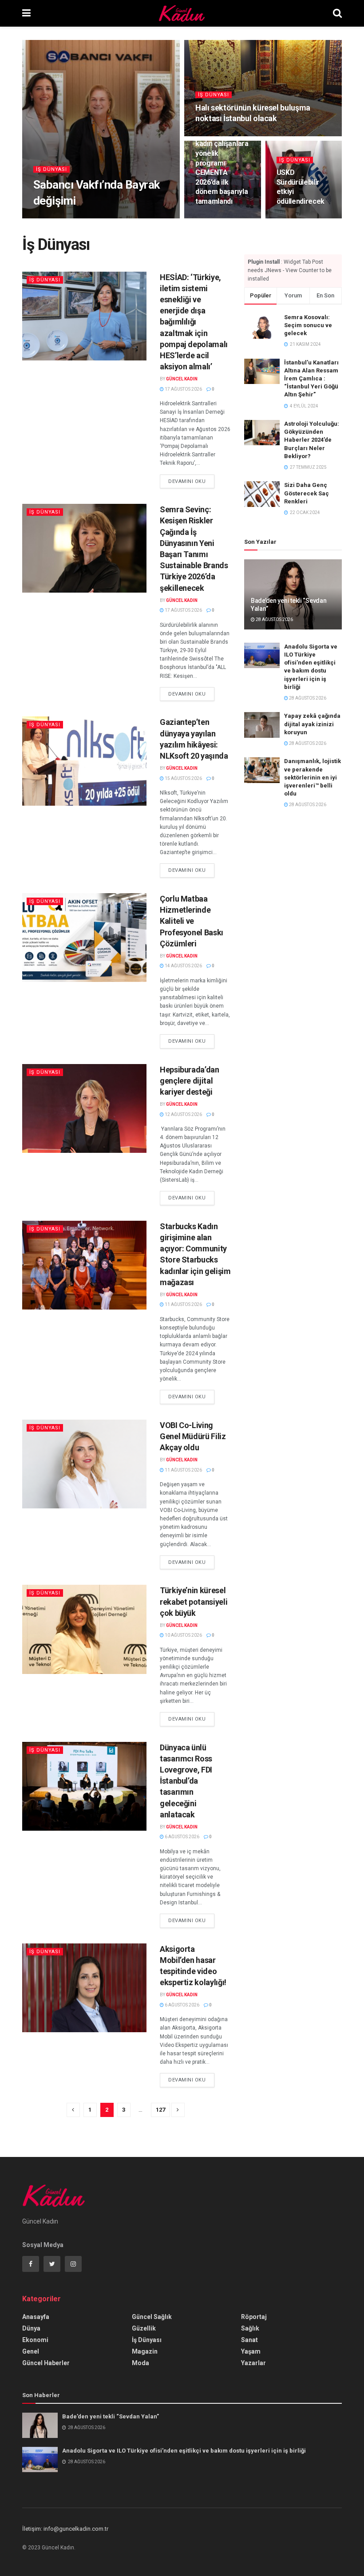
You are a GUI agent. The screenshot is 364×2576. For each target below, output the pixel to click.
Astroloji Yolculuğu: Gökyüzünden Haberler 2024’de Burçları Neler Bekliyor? (312, 440)
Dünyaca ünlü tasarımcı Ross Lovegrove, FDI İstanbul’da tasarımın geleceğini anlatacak (186, 1781)
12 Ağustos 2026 (183, 1114)
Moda (140, 2363)
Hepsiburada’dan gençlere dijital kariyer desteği (190, 1081)
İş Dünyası (51, 169)
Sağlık (250, 2328)
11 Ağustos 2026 (183, 1304)
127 (160, 2110)
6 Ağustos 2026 (182, 1837)
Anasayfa (36, 2317)
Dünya (31, 2328)
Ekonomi (35, 2340)
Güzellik (144, 2328)
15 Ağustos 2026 (183, 778)
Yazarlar (253, 2363)
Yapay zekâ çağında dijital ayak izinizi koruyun (312, 724)
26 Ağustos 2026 (218, 135)
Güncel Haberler (46, 2363)
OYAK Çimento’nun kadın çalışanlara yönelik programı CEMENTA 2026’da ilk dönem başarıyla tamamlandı (222, 163)
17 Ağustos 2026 (183, 389)
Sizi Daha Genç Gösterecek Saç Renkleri (307, 493)
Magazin (145, 2351)
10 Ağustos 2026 (183, 1635)
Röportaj (254, 2317)
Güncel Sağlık (152, 2317)
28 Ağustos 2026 (99, 218)
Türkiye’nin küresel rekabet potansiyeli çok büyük (194, 1601)
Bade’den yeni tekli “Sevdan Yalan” (111, 2416)
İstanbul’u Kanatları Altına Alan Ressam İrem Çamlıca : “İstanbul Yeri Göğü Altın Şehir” (311, 379)
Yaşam (251, 2351)
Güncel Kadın (55, 218)
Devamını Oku (187, 481)
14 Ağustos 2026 (183, 966)
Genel (31, 2351)
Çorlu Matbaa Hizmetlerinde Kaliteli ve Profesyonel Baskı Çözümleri (192, 921)
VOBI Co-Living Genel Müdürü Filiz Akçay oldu (193, 1436)
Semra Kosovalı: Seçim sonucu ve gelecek (308, 325)
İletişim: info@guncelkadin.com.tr (65, 2529)
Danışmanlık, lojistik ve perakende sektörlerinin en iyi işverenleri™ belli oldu (313, 777)
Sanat (249, 2340)
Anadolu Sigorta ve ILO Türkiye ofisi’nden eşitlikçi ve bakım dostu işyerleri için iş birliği (184, 2451)
